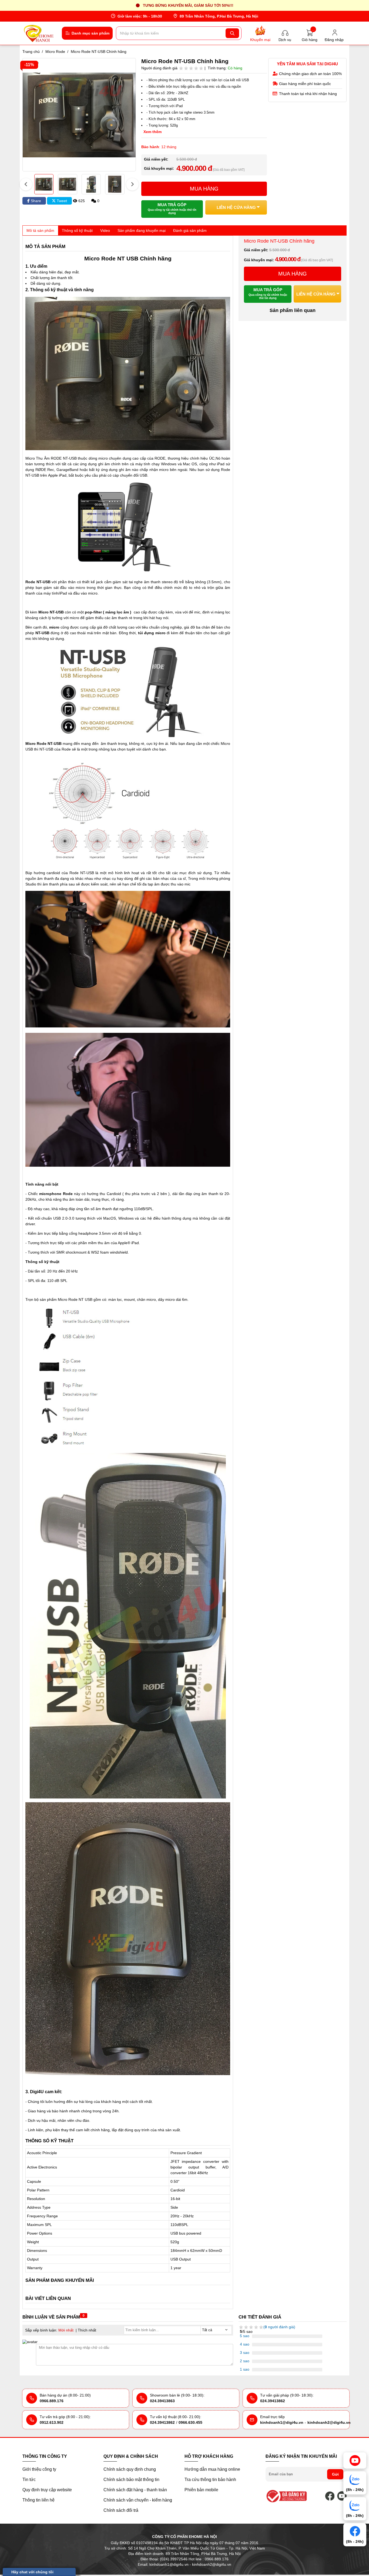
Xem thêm (152, 132)
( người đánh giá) (279, 2327)
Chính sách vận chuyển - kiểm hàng (138, 2500)
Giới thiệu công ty (39, 2469)
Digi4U (37, 2092)
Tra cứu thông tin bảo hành (210, 2480)
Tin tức (29, 2480)
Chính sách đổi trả (121, 2510)
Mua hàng (204, 189)
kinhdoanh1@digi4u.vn (282, 2422)
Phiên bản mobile (201, 2490)
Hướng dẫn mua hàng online (212, 2469)
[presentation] (26, 184)
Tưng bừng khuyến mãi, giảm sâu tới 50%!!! (188, 5)
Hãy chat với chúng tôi (32, 2572)
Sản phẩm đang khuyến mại (142, 230)
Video (105, 230)
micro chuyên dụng (115, 458)
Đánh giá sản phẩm (190, 230)
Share (35, 201)
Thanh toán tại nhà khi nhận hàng (308, 94)
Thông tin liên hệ (38, 2500)
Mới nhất (66, 2330)
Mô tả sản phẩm (40, 230)
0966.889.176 (52, 2401)
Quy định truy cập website (47, 2490)
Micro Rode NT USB (75, 1299)
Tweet (61, 201)
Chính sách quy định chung (130, 2469)
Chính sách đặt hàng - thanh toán (135, 2490)
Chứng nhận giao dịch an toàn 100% (310, 74)
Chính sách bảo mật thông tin (131, 2480)
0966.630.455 (190, 2422)
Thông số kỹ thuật (77, 230)
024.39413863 (162, 2401)
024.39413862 (273, 2401)
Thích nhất (87, 2330)
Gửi (335, 2474)
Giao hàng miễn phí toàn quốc (305, 84)
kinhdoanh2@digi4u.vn (329, 2422)
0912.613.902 (52, 2422)
